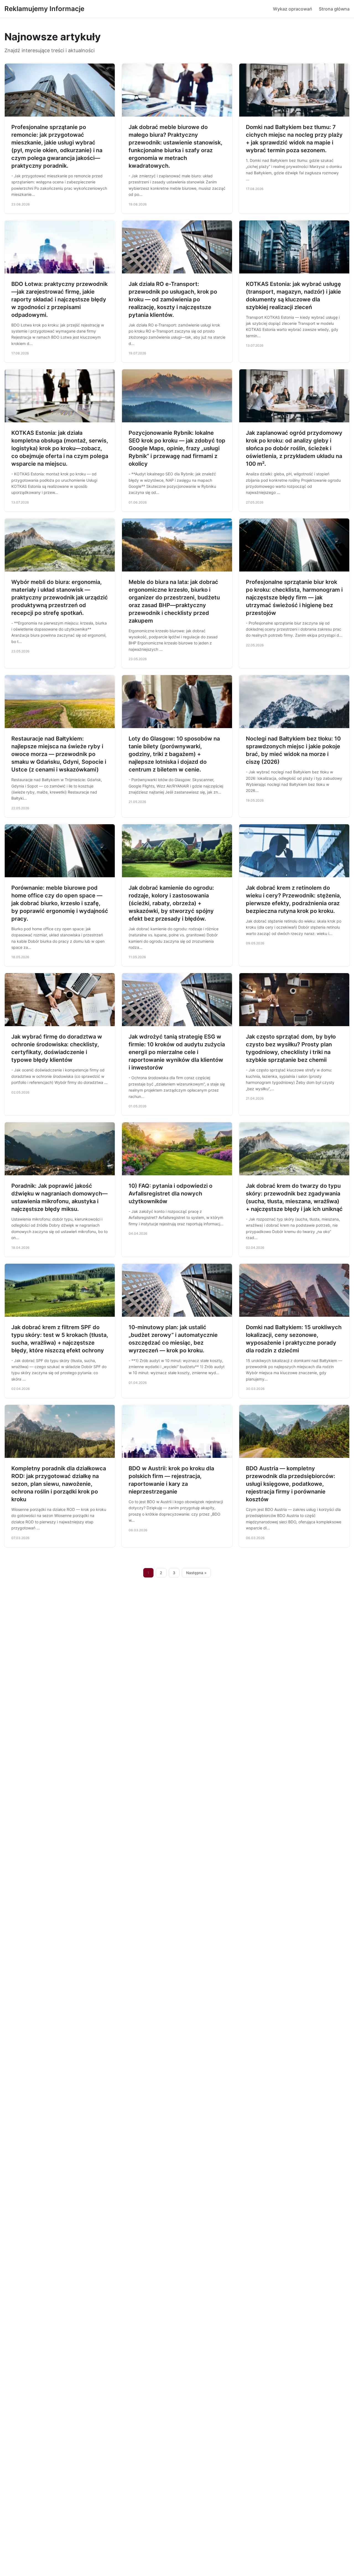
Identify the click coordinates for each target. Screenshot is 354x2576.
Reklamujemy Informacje (44, 9)
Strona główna (334, 9)
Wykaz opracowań (293, 9)
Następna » (196, 1573)
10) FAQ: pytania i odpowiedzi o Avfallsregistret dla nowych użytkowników (171, 1194)
